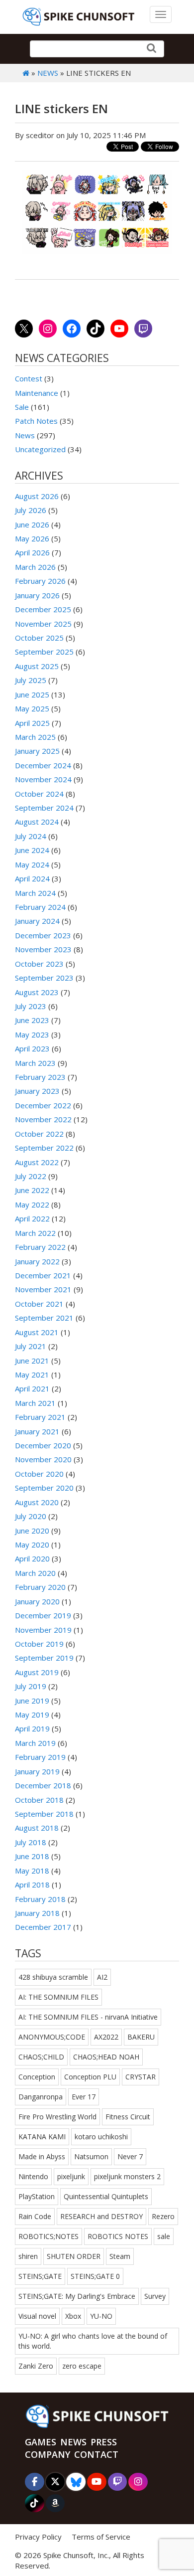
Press (104, 2442)
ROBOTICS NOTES (118, 2236)
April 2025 (32, 723)
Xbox (73, 2316)
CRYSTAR (141, 2077)
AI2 (102, 1977)
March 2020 (35, 1573)
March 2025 (35, 737)
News (48, 73)
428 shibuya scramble (53, 1977)
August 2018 (37, 1828)
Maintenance (37, 393)
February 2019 (40, 1757)
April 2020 (32, 1558)
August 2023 (37, 992)
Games (41, 2442)
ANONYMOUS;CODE (52, 2037)
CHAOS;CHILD (41, 2057)
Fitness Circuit (128, 2117)
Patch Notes (36, 421)
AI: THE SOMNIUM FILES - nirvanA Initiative (88, 2017)
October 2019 (39, 1644)
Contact (96, 2454)
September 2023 (44, 978)
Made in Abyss (42, 2156)
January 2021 (37, 1431)
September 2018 (44, 1814)
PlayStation (37, 2196)
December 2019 (43, 1615)
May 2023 (32, 1034)
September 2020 (44, 1488)
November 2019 (43, 1630)
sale (164, 2236)
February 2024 (40, 907)
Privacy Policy (38, 2537)
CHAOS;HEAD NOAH (106, 2057)
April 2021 (32, 1388)
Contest (29, 378)
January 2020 (37, 1601)
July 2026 (31, 510)
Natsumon (91, 2156)
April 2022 (32, 1218)
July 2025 (31, 680)
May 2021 (32, 1374)
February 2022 (40, 1247)
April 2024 (32, 878)
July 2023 (31, 1006)
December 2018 (43, 1785)
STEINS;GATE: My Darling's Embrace (77, 2296)
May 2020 (32, 1545)
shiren (28, 2256)
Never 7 (130, 2156)
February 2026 (40, 581)
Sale (22, 407)
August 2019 (37, 1672)
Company (48, 2454)
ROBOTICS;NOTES (48, 2236)
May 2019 (32, 1715)
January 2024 (37, 921)
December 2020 (43, 1445)
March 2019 (35, 1743)
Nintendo (33, 2176)
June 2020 (32, 1531)
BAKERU (141, 2037)
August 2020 (37, 1502)
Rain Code (35, 2216)
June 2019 (32, 1701)
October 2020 (39, 1474)
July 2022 (31, 1176)
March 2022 (35, 1233)
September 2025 (44, 652)
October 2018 (39, 1800)
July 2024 (31, 836)
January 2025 (37, 751)
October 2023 (39, 964)
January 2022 (37, 1261)
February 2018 (40, 1899)
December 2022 (43, 1105)
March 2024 (35, 893)
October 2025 (39, 638)
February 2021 (40, 1417)
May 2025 (32, 708)
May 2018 (32, 1871)
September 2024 (44, 808)
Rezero (163, 2216)
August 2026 (37, 496)
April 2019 (32, 1728)
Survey (155, 2296)
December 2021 (43, 1275)
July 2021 (31, 1346)
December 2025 (43, 609)
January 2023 (37, 1091)
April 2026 (32, 552)
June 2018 (32, 1856)
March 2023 (35, 1063)
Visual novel (37, 2316)
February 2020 (40, 1587)
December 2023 (43, 935)
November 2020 (43, 1459)
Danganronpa (41, 2097)
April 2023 (32, 1048)
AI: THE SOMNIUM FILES (58, 1997)
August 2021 (37, 1332)
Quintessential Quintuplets (106, 2196)
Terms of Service (101, 2537)
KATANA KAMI (42, 2137)
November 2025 (43, 624)
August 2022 (37, 1162)
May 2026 (32, 538)
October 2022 (39, 1134)
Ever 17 (84, 2097)
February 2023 (40, 1077)
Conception (37, 2077)
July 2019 (31, 1686)
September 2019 (44, 1658)
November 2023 (43, 949)
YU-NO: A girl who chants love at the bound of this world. (93, 2341)
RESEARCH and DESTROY (101, 2216)
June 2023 (32, 1020)
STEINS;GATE (40, 2276)
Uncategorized (40, 449)
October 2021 (39, 1304)
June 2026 (32, 524)
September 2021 (44, 1318)
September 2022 (44, 1148)
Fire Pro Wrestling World (57, 2117)
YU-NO (101, 2316)
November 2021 (43, 1289)
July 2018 (31, 1842)
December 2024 (43, 765)
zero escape (82, 2366)
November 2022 (43, 1119)
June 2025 (32, 694)
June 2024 (32, 850)
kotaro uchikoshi (101, 2137)
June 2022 (32, 1190)
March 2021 (35, 1403)
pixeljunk (71, 2176)
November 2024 (43, 779)
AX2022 (106, 2037)
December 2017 (43, 1927)
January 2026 (37, 595)
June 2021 (32, 1361)
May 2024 (32, 864)
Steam (120, 2256)
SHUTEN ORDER (74, 2256)
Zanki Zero (36, 2366)
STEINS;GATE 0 (95, 2276)
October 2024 (39, 794)
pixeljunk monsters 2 (127, 2176)
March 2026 (35, 567)
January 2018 (37, 1913)
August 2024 (37, 822)
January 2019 (37, 1771)
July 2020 (31, 1516)
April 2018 (32, 1885)
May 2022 (32, 1204)
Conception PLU (90, 2077)
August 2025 (37, 666)
